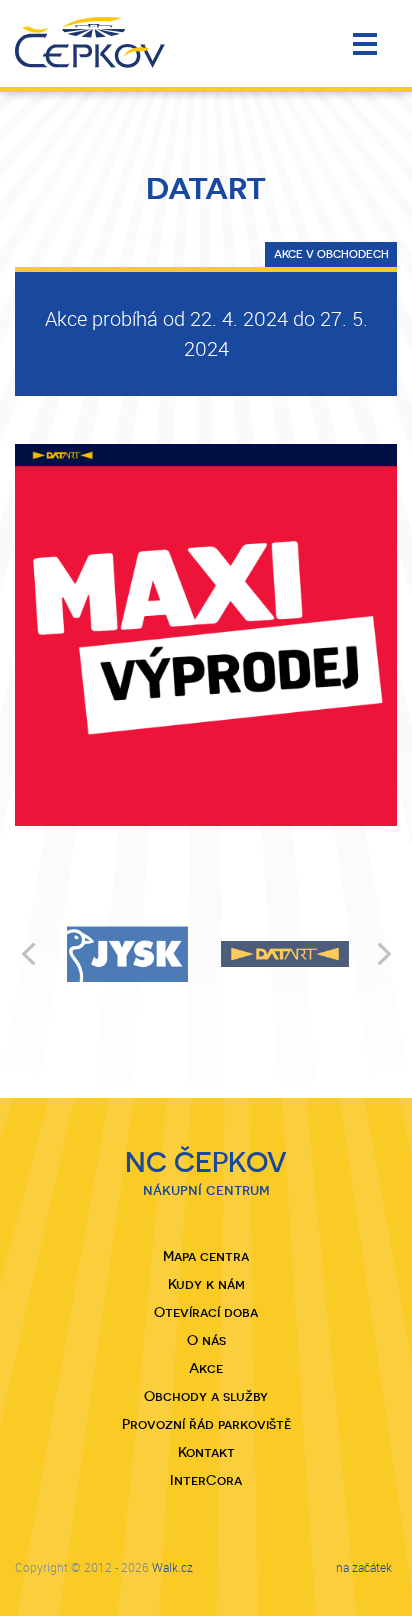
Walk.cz (172, 1567)
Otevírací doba (206, 1312)
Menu (367, 45)
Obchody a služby (206, 1396)
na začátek (364, 1567)
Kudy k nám (206, 1284)
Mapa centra (206, 1256)
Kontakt (206, 1452)
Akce (206, 1368)
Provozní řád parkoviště (206, 1424)
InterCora (206, 1480)
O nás (206, 1340)
